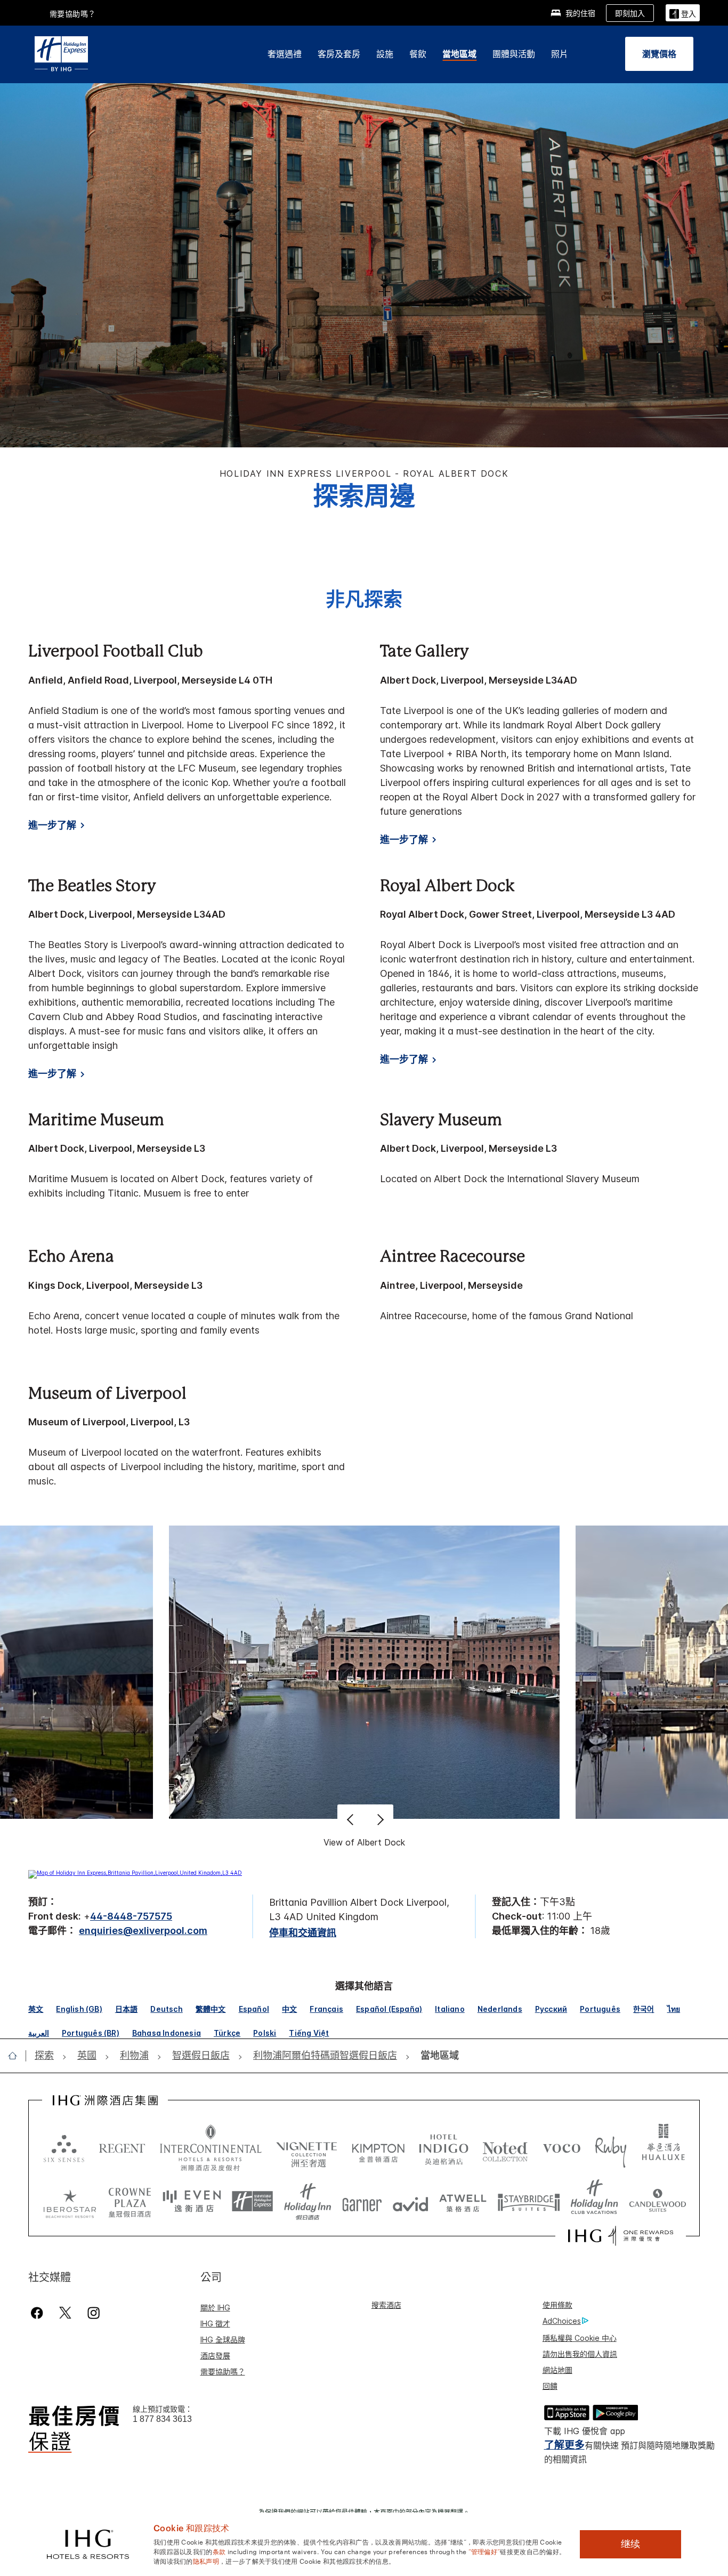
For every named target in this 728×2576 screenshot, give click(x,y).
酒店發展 (215, 2356)
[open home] (17, 2056)
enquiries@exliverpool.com (143, 1931)
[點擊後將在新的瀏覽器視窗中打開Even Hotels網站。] (192, 2202)
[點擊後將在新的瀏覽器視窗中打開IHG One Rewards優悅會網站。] (621, 2236)
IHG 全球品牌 (223, 2340)
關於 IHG (215, 2308)
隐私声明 (206, 2561)
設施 (385, 54)
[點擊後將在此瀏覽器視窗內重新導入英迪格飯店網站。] (444, 2148)
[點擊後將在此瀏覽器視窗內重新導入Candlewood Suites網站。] (657, 2202)
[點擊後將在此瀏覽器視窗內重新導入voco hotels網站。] (562, 2148)
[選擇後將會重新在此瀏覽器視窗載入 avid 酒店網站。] (411, 2202)
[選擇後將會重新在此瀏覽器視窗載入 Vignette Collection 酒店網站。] (307, 2145)
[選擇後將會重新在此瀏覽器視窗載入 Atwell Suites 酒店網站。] (463, 2202)
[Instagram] (94, 2313)
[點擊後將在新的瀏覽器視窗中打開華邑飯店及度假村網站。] (664, 2148)
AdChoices (562, 2321)
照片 (560, 54)
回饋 (550, 2386)
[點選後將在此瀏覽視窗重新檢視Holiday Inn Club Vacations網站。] (594, 2202)
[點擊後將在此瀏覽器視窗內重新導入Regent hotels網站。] (122, 2148)
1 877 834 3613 (162, 2419)
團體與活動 (514, 54)
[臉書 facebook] (39, 2313)
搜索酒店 (386, 2305)
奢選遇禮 (285, 54)
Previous (351, 1819)
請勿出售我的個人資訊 (580, 2354)
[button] (683, 13)
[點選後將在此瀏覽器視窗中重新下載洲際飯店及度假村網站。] (211, 2148)
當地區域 (459, 54)
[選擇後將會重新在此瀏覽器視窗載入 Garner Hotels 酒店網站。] (362, 2202)
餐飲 (418, 54)
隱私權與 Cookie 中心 (580, 2338)
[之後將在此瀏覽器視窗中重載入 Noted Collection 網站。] (505, 2148)
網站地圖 (557, 2370)
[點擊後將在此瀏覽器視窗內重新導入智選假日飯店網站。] (252, 2202)
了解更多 (564, 2445)
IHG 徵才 (215, 2324)
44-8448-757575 (131, 1916)
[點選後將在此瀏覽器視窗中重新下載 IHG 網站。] (105, 2100)
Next (379, 1819)
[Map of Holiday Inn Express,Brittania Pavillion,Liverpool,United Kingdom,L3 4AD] (135, 1873)
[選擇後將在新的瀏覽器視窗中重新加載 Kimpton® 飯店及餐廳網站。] (378, 2148)
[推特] (65, 2313)
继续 (630, 2544)
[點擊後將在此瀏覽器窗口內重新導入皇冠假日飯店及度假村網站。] (130, 2202)
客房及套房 (339, 54)
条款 (219, 2551)
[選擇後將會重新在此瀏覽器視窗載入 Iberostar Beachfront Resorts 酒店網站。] (70, 2202)
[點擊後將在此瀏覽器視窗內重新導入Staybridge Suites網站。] (529, 2202)
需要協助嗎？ (73, 14)
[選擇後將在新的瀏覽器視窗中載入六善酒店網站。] (64, 2148)
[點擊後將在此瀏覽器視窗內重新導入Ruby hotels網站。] (610, 2148)
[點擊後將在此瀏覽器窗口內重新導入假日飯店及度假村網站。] (308, 2202)
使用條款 (557, 2305)
